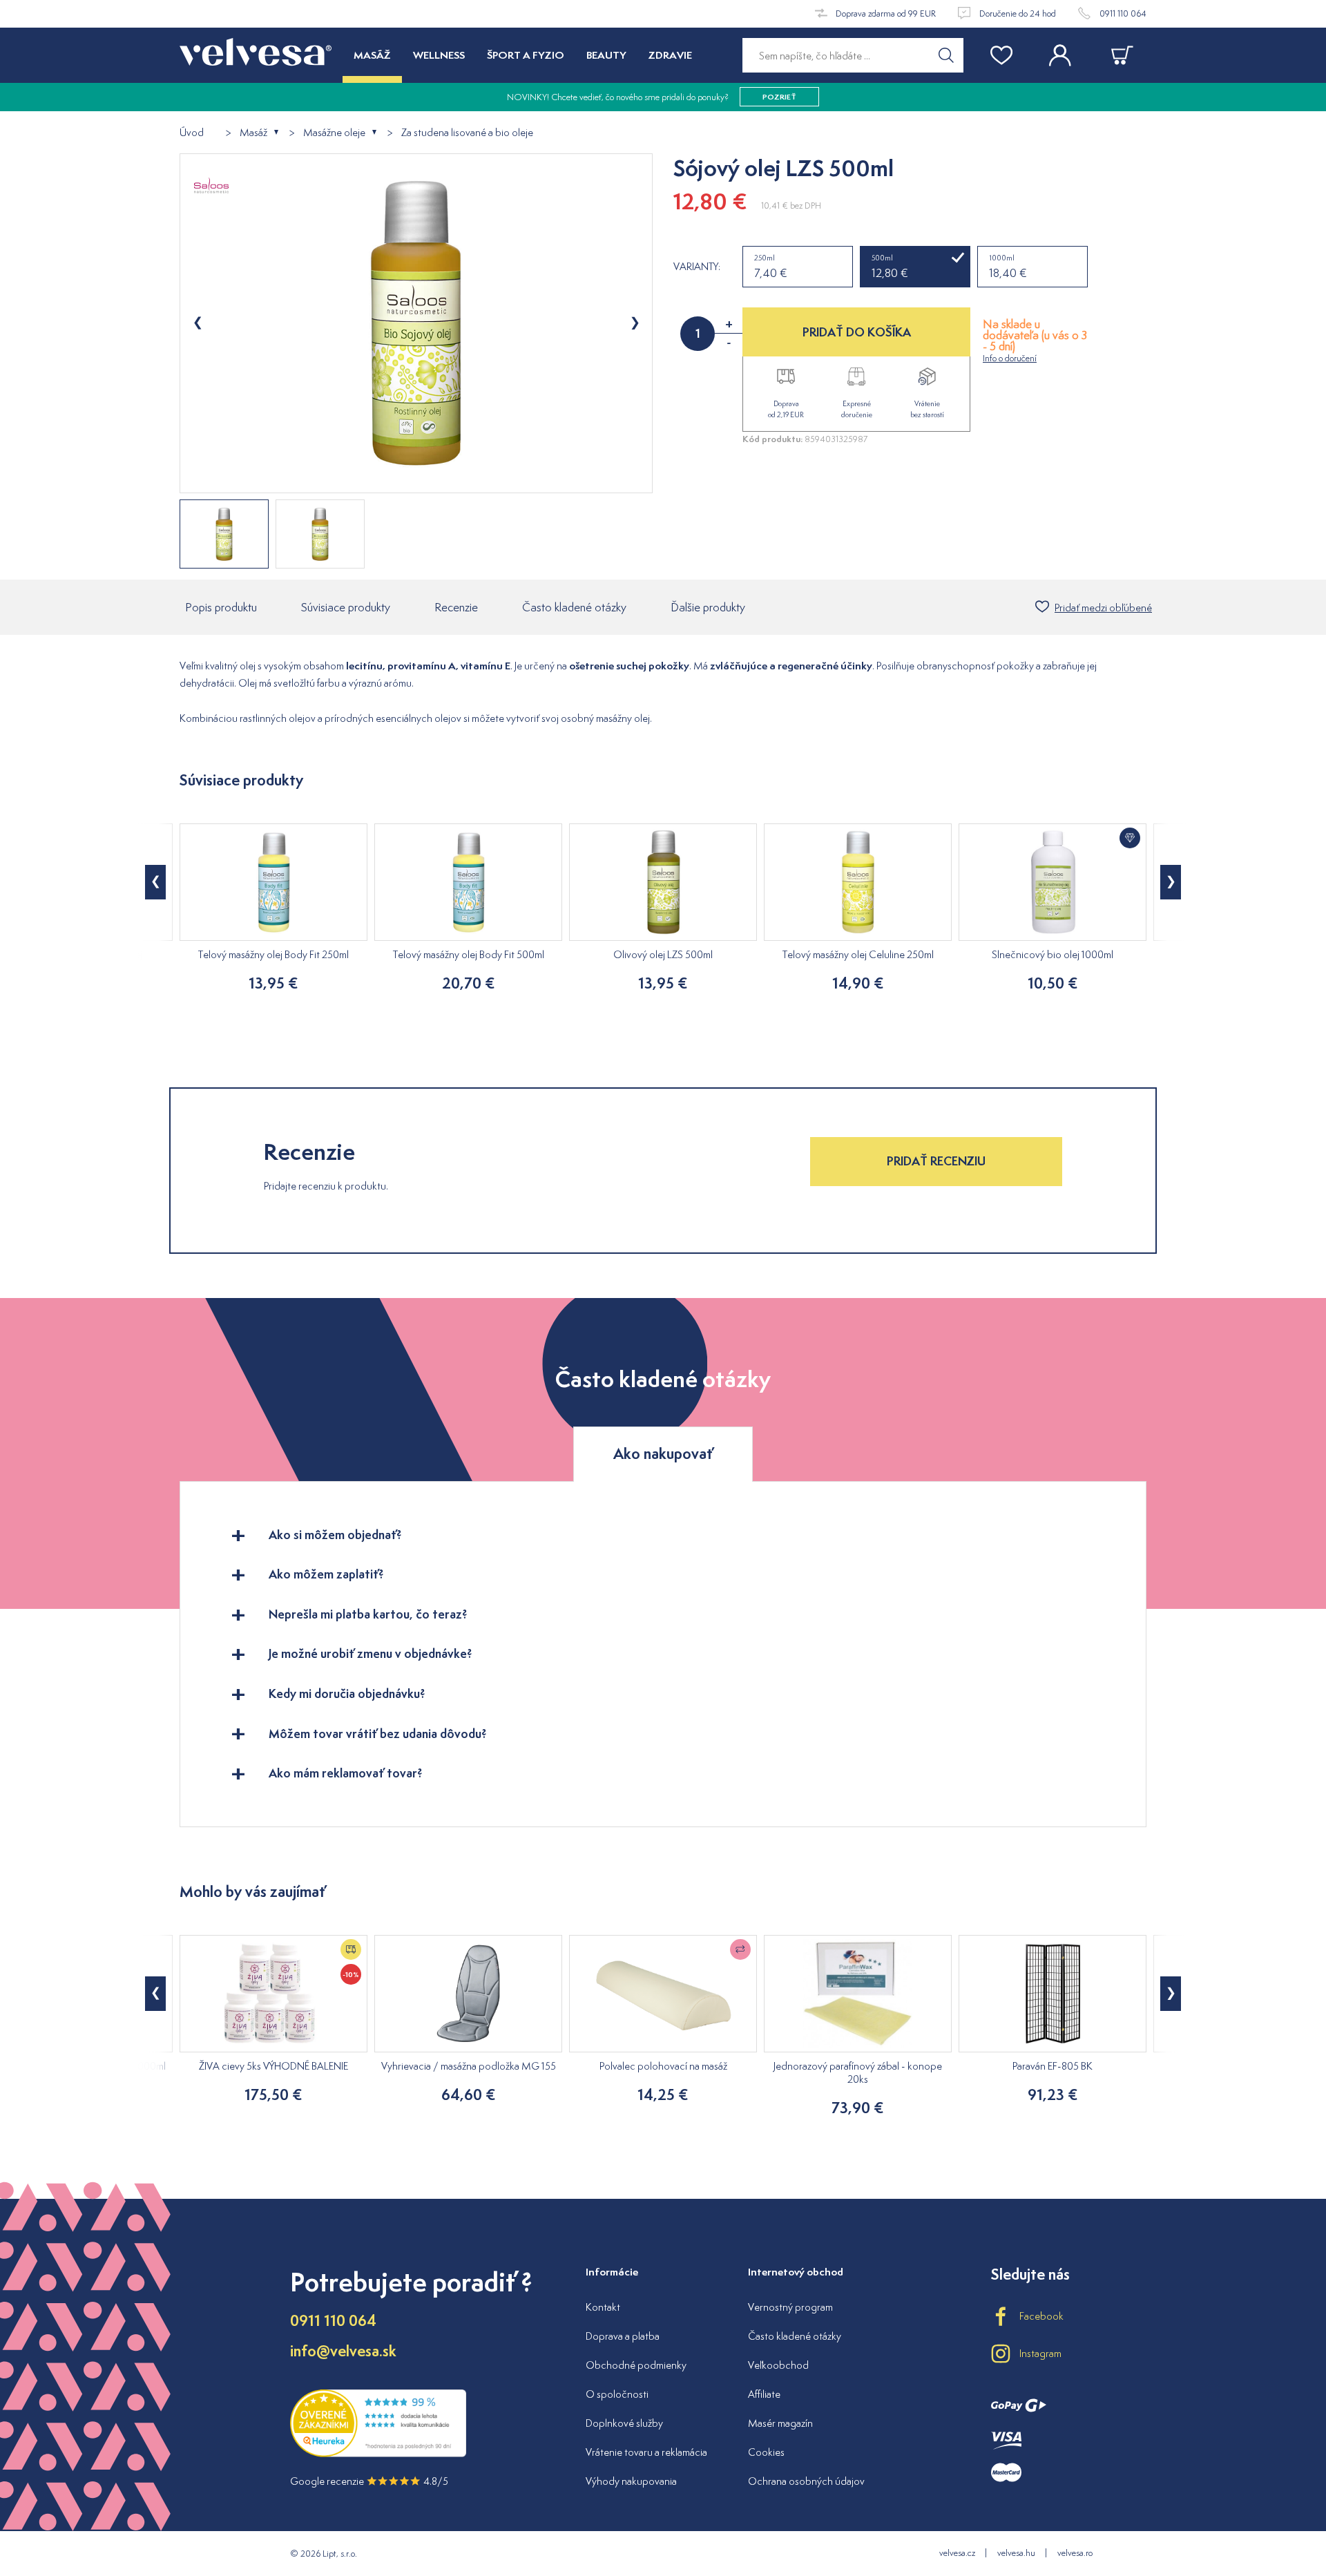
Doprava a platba (623, 2336)
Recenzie (456, 607)
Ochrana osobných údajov (806, 2481)
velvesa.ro (1075, 2553)
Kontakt (603, 2307)
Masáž (253, 133)
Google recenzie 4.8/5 (369, 2481)
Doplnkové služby (624, 2423)
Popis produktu (221, 607)
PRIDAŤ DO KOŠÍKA (857, 332)
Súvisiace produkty (346, 607)
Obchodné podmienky (636, 2365)
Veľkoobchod (778, 2365)
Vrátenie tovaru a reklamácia (646, 2452)
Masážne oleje (334, 133)
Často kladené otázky (574, 607)
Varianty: (697, 267)
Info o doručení (1010, 358)
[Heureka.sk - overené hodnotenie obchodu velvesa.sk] (378, 2453)
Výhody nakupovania (631, 2481)
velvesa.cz (957, 2553)
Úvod (192, 133)
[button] (155, 882)
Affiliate (764, 2394)
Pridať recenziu (936, 1161)
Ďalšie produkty (708, 607)
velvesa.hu (1016, 2553)
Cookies (766, 2452)
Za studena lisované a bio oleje (467, 133)
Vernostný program (790, 2307)
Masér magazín (780, 2423)
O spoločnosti (617, 2394)
